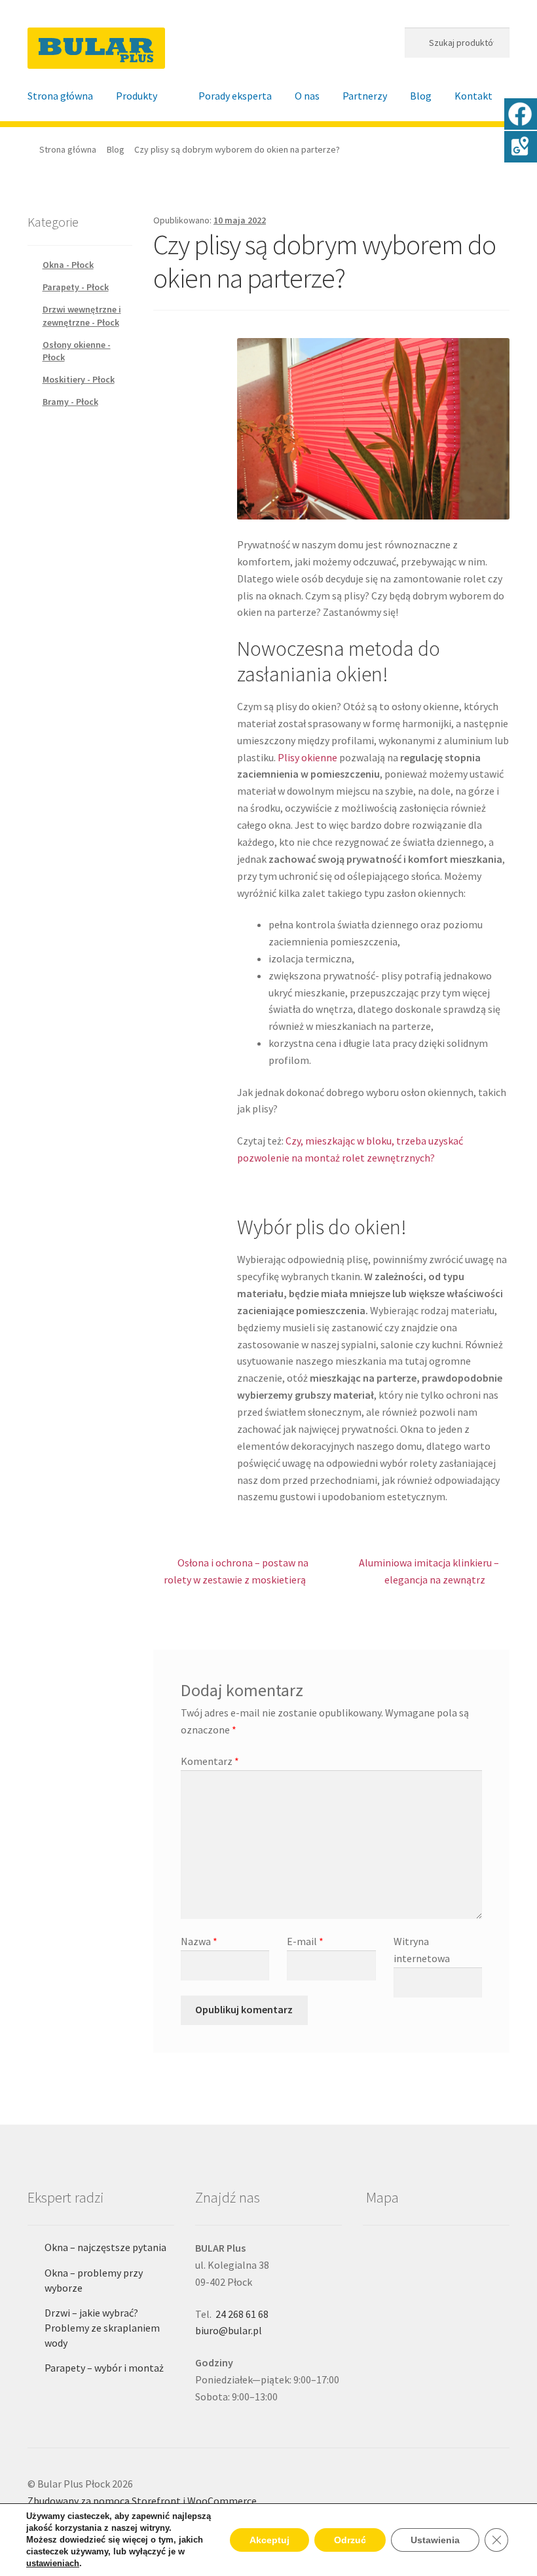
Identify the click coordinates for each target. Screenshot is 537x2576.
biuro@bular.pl (229, 2330)
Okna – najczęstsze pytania (105, 2247)
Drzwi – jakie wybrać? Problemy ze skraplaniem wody (102, 2327)
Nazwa (199, 1941)
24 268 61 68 (242, 2314)
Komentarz (210, 1761)
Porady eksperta (235, 96)
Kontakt (473, 96)
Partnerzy (365, 96)
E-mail (305, 1941)
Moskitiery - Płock (79, 379)
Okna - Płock (68, 265)
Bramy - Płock (70, 402)
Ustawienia (435, 2540)
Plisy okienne (307, 757)
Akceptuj (269, 2540)
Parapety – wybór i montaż (104, 2368)
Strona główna (60, 96)
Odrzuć (350, 2540)
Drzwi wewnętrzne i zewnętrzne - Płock (82, 316)
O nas (307, 96)
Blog (421, 96)
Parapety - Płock (76, 287)
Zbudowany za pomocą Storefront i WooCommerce (142, 2501)
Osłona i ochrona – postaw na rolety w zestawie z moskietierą (236, 1571)
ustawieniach (53, 2563)
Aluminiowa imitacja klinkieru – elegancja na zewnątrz (429, 1571)
